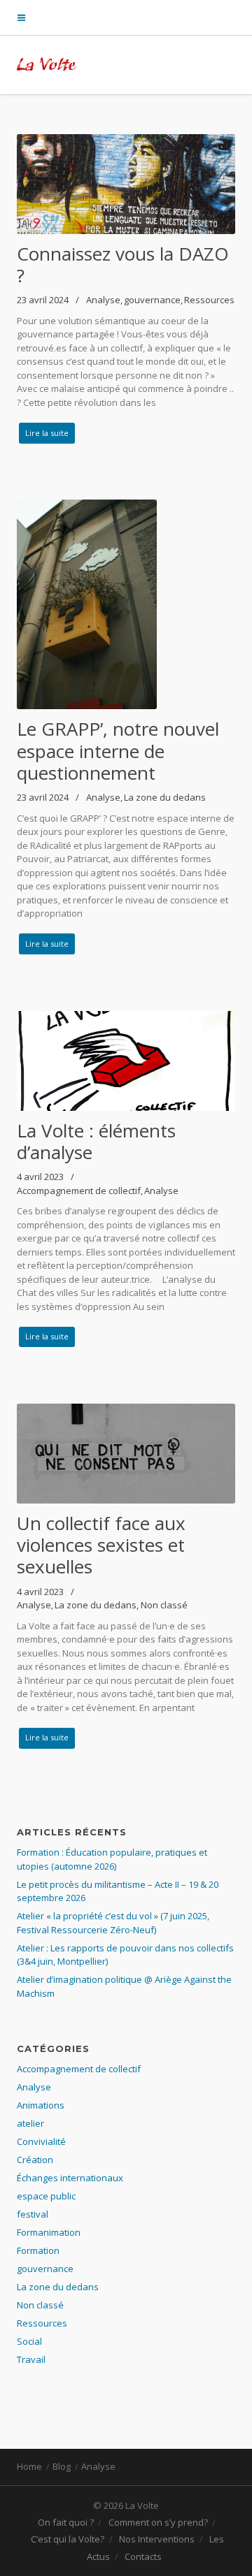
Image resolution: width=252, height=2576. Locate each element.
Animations (41, 2105)
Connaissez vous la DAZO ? (123, 264)
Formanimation (49, 2232)
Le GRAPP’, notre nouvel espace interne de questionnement (118, 750)
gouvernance (152, 300)
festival (33, 2214)
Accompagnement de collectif (79, 1191)
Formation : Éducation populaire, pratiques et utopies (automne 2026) (112, 1859)
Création (35, 2160)
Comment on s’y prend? (158, 2522)
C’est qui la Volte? (68, 2539)
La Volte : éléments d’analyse (96, 1141)
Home (29, 2466)
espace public (46, 2196)
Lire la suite (47, 433)
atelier (30, 2123)
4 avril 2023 (40, 1177)
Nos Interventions (157, 2539)
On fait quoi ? (66, 2522)
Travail (31, 2359)
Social (29, 2341)
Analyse (103, 300)
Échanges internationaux (70, 2178)
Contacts (143, 2556)
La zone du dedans (165, 797)
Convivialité (41, 2141)
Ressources (209, 300)
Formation (38, 2250)
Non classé (164, 1605)
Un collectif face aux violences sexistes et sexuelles (101, 1545)
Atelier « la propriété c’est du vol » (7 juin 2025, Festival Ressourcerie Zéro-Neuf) (113, 1923)
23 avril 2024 (43, 300)
